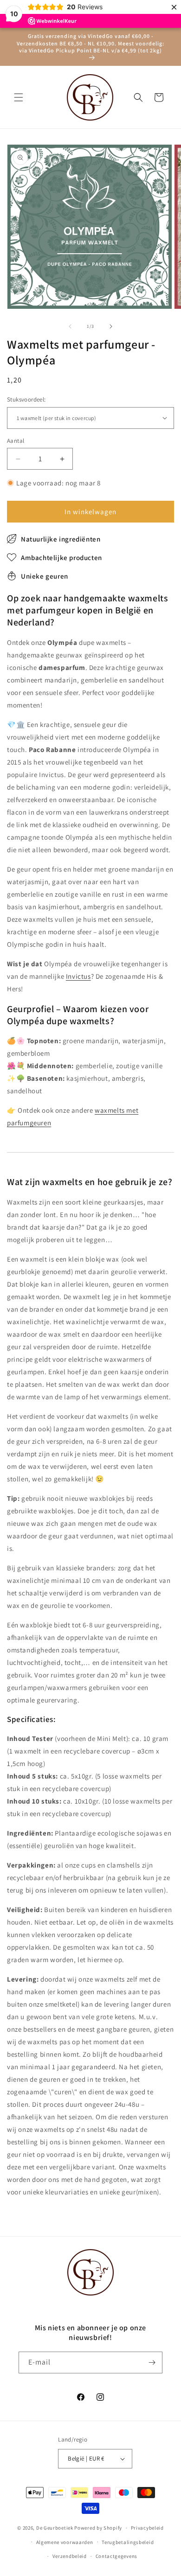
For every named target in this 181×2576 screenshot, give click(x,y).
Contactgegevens (117, 2556)
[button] (19, 97)
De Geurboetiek (55, 2528)
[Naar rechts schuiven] (111, 326)
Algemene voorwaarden (65, 2542)
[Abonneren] (152, 2362)
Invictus (78, 976)
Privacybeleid (147, 2528)
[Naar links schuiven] (70, 326)
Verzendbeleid (70, 2556)
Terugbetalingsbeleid (128, 2542)
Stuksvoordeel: (26, 399)
